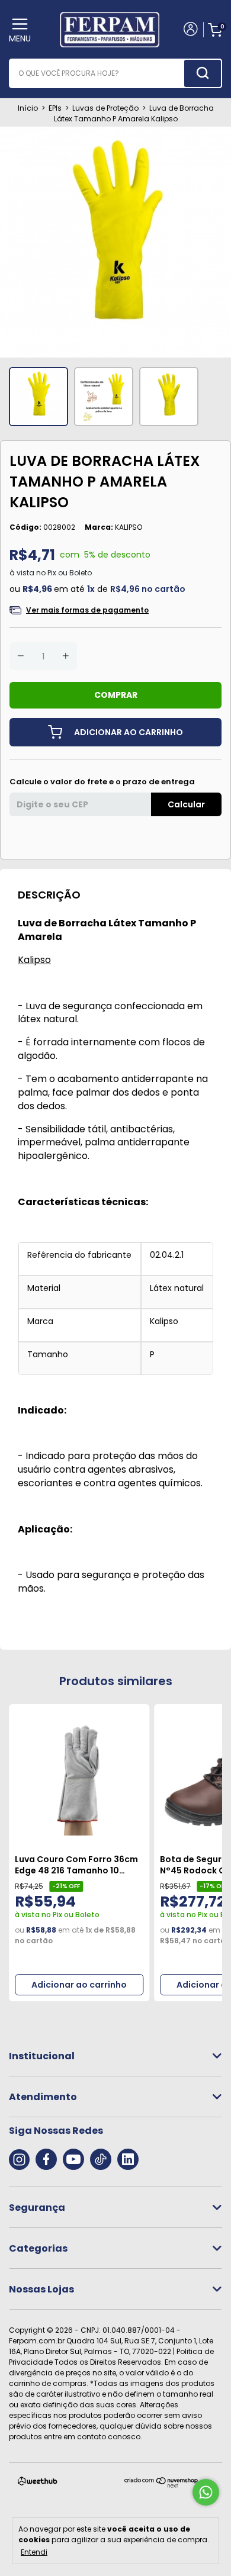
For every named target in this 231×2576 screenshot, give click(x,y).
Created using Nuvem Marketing (115, 326)
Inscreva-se (116, 289)
